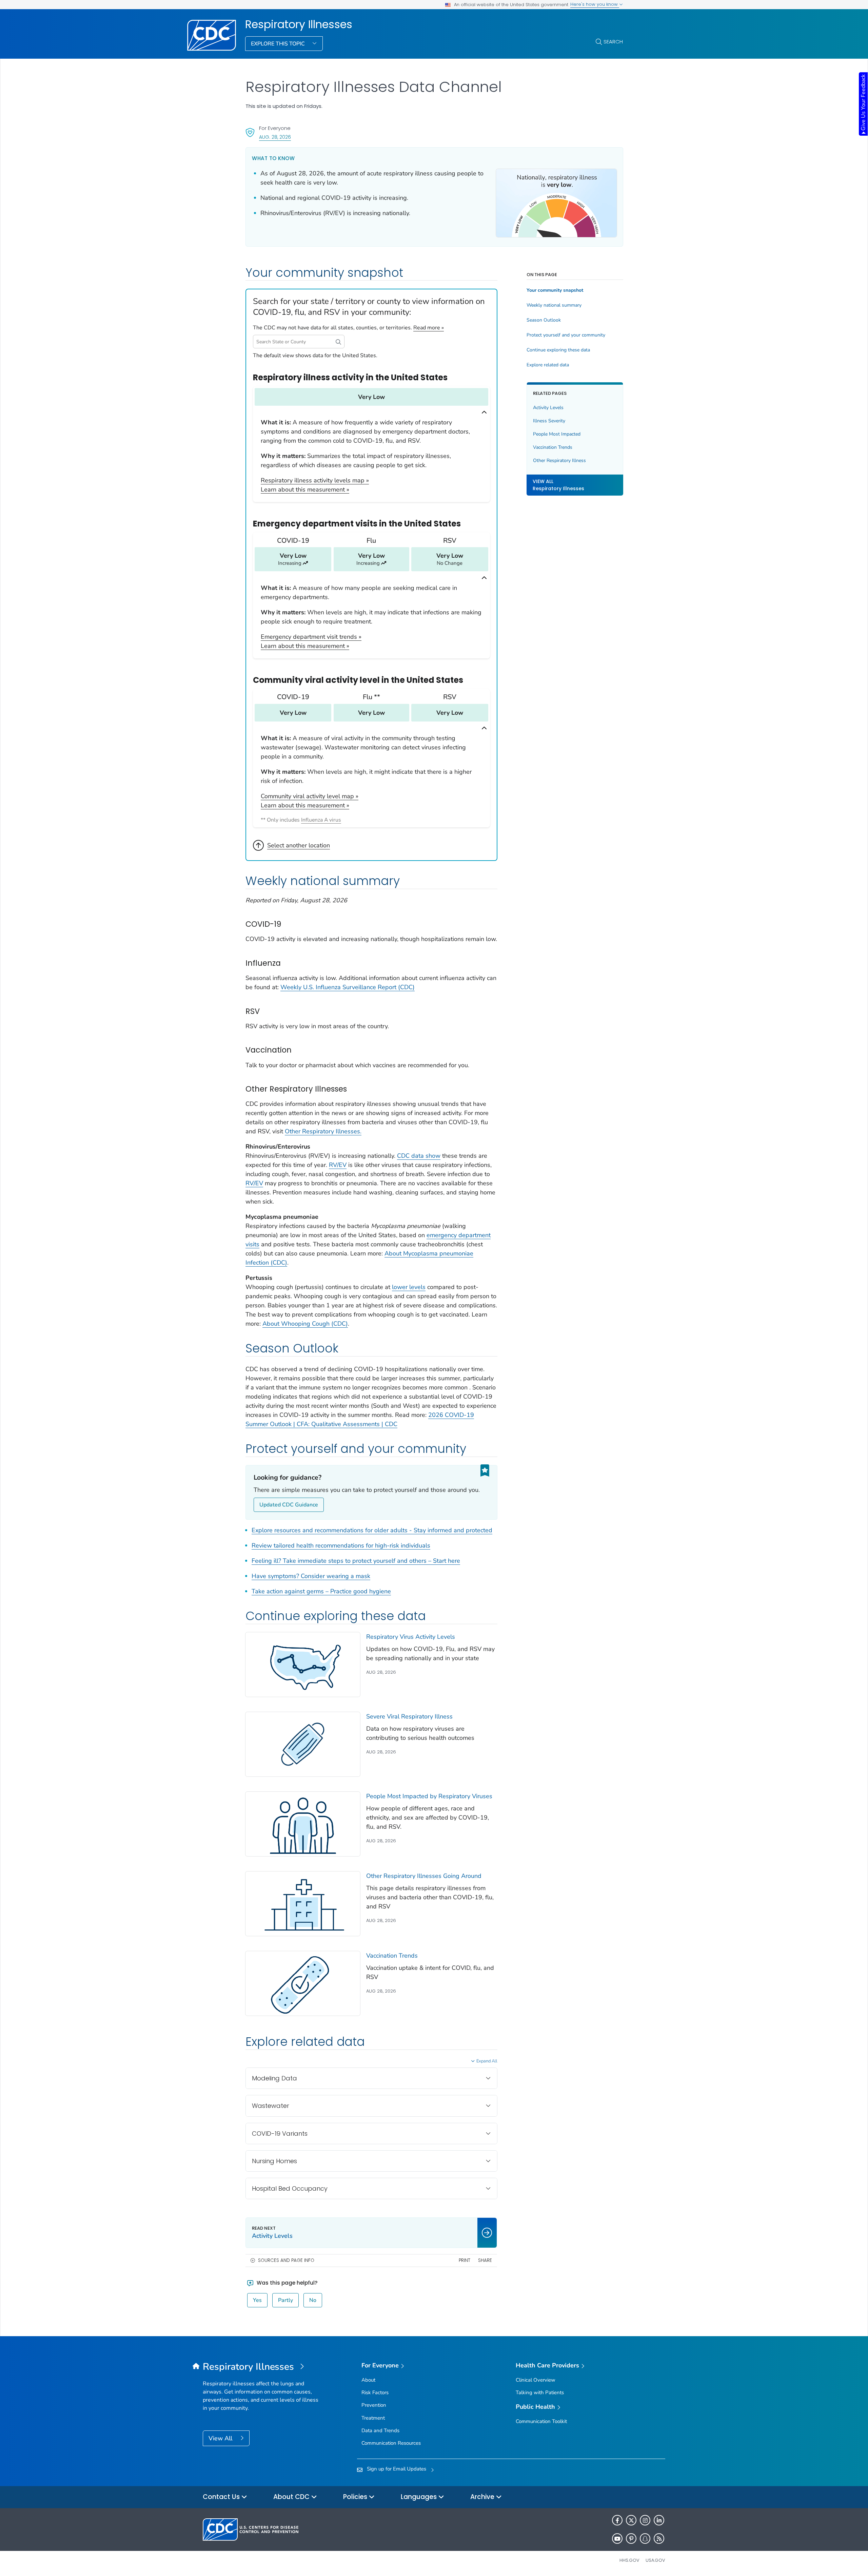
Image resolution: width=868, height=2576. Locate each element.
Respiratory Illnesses (299, 24)
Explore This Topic (279, 44)
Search (613, 42)
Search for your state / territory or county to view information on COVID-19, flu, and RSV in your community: (369, 307)
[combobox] (299, 342)
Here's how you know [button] (595, 4)
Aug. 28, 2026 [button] (275, 137)
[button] (338, 342)
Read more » (429, 328)
